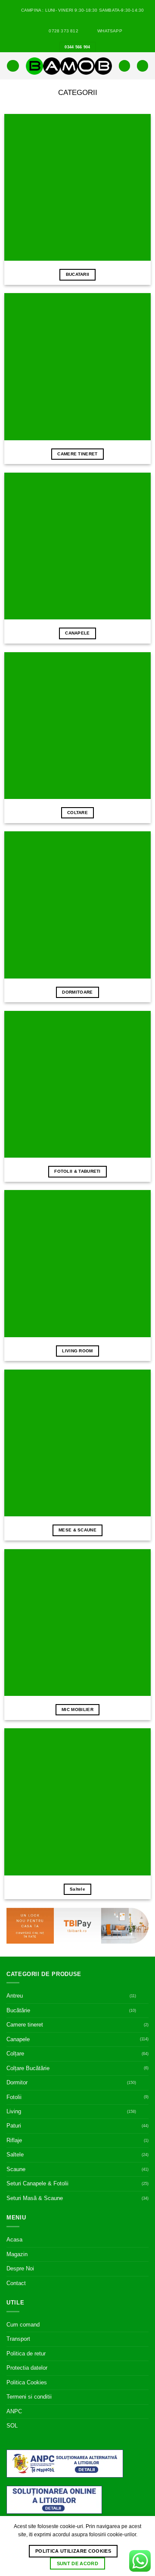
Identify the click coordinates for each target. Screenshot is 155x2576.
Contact (16, 2283)
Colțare (15, 2054)
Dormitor (17, 2082)
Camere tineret (25, 2025)
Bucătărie (18, 2010)
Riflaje (14, 2140)
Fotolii (14, 2097)
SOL (12, 2426)
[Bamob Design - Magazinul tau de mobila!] (69, 66)
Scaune (16, 2169)
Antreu (15, 1996)
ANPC (14, 2411)
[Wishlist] (124, 66)
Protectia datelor (27, 2368)
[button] (13, 66)
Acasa (14, 2240)
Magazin (17, 2254)
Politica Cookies (27, 2382)
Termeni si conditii (29, 2397)
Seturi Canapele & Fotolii (37, 2183)
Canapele (18, 2039)
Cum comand (23, 2325)
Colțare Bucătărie (28, 2068)
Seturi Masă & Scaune (35, 2198)
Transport (18, 2339)
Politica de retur (26, 2353)
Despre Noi (20, 2268)
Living (14, 2111)
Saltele (15, 2155)
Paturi (14, 2126)
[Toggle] (143, 1996)
